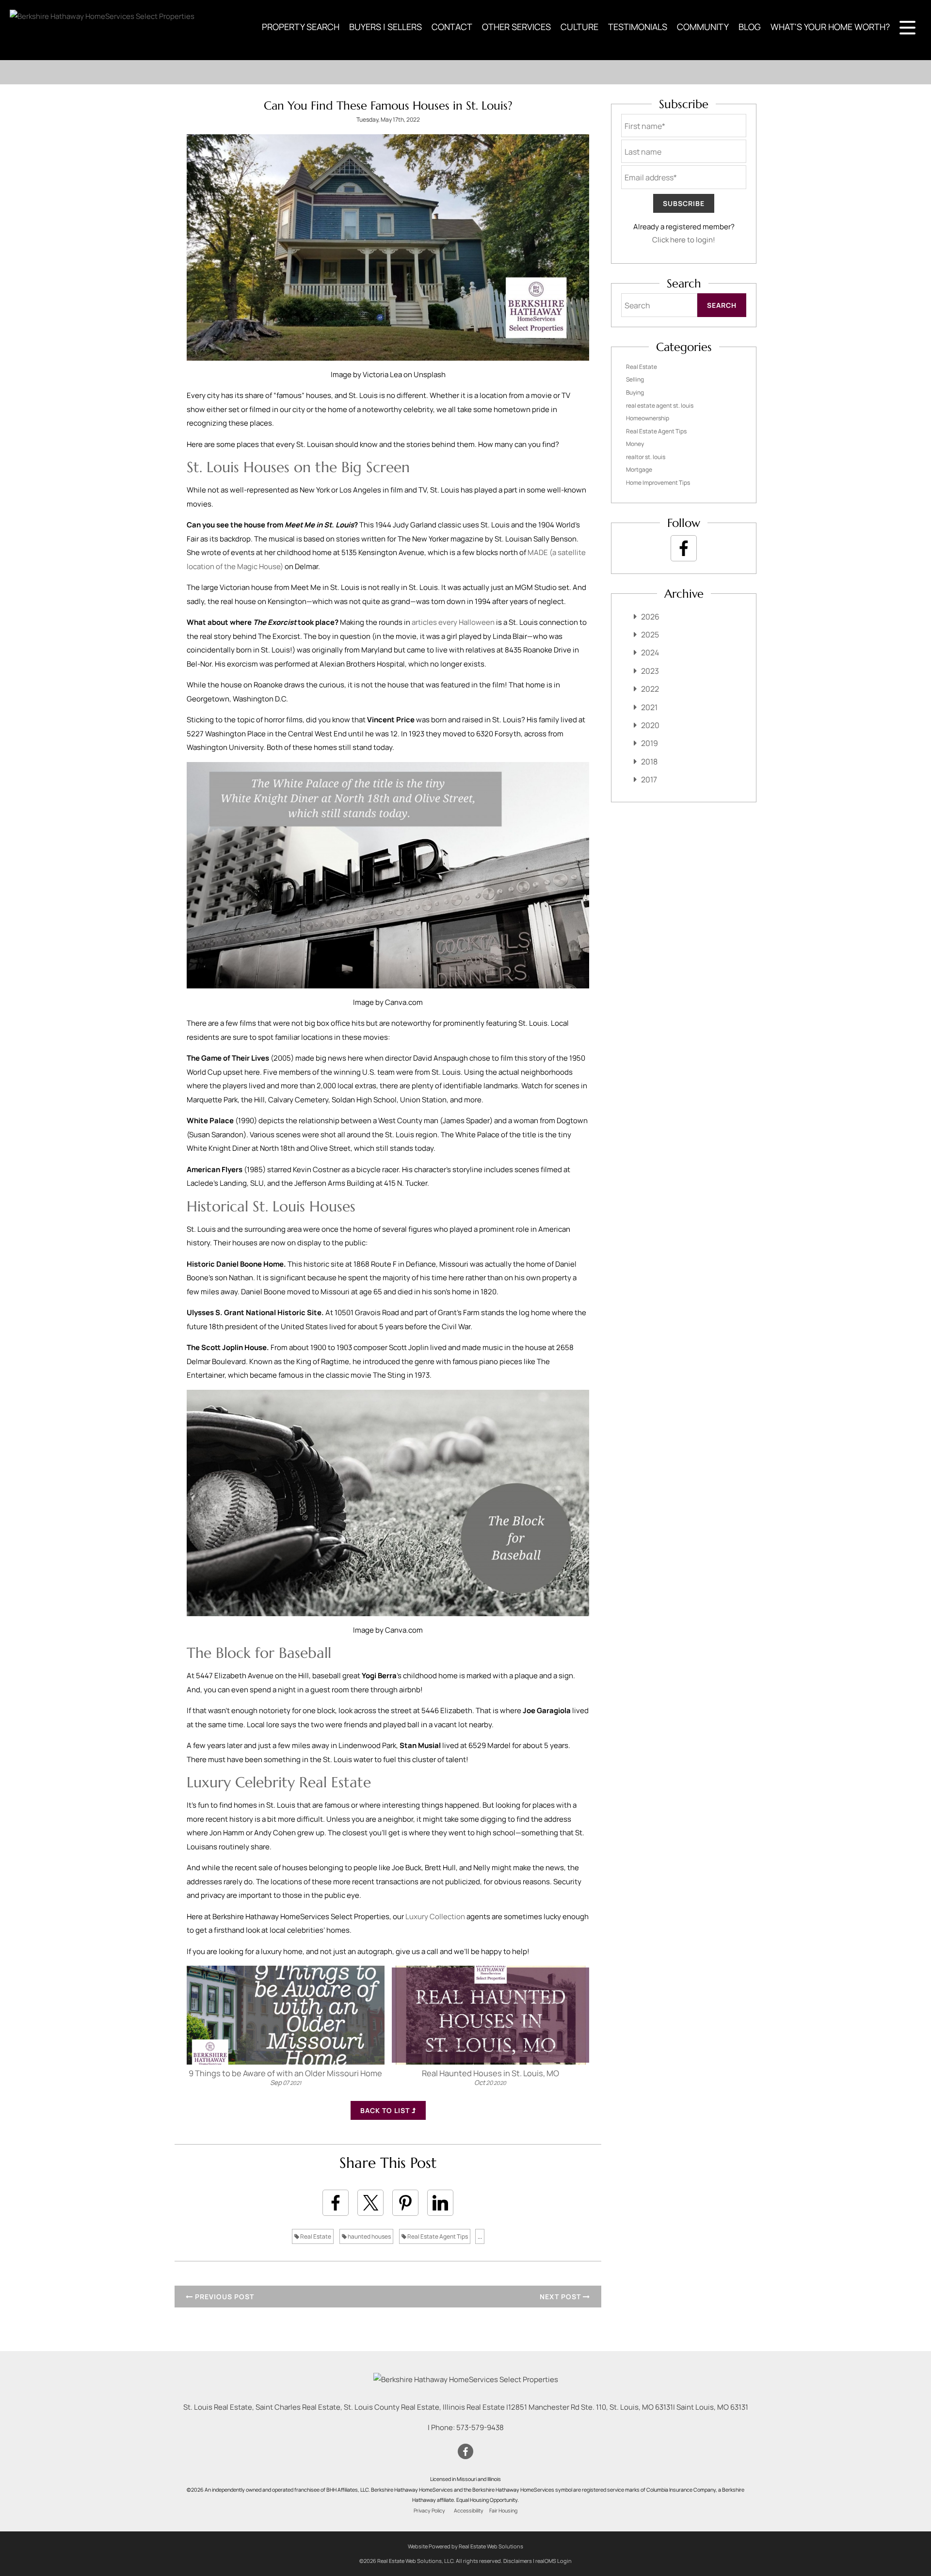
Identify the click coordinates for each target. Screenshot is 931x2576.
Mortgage (639, 469)
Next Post (561, 2297)
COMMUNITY (703, 27)
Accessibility (469, 2511)
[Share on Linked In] (440, 2203)
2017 (649, 779)
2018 (649, 762)
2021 (649, 707)
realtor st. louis (646, 457)
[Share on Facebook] (336, 2203)
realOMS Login (554, 2561)
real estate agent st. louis (660, 405)
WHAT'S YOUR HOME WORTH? (830, 27)
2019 (650, 743)
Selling (635, 379)
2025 (650, 635)
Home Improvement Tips (658, 483)
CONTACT (452, 27)
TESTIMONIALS (638, 27)
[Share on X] (370, 2203)
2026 (650, 617)
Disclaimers (518, 2561)
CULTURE (579, 27)
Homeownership (648, 418)
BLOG (750, 27)
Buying (635, 392)
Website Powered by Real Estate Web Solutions (465, 2546)
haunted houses (369, 2236)
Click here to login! (684, 240)
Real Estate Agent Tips (437, 2236)
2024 (650, 652)
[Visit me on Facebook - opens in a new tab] (684, 548)
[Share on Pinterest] (405, 2203)
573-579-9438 (480, 2427)
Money (635, 444)
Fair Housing (503, 2511)
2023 (650, 671)
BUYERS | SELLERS (385, 27)
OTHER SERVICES (516, 27)
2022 (650, 689)
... (480, 2236)
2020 (650, 725)
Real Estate (315, 2236)
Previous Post (224, 2297)
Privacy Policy (429, 2511)
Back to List (386, 2110)
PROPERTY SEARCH (301, 27)
